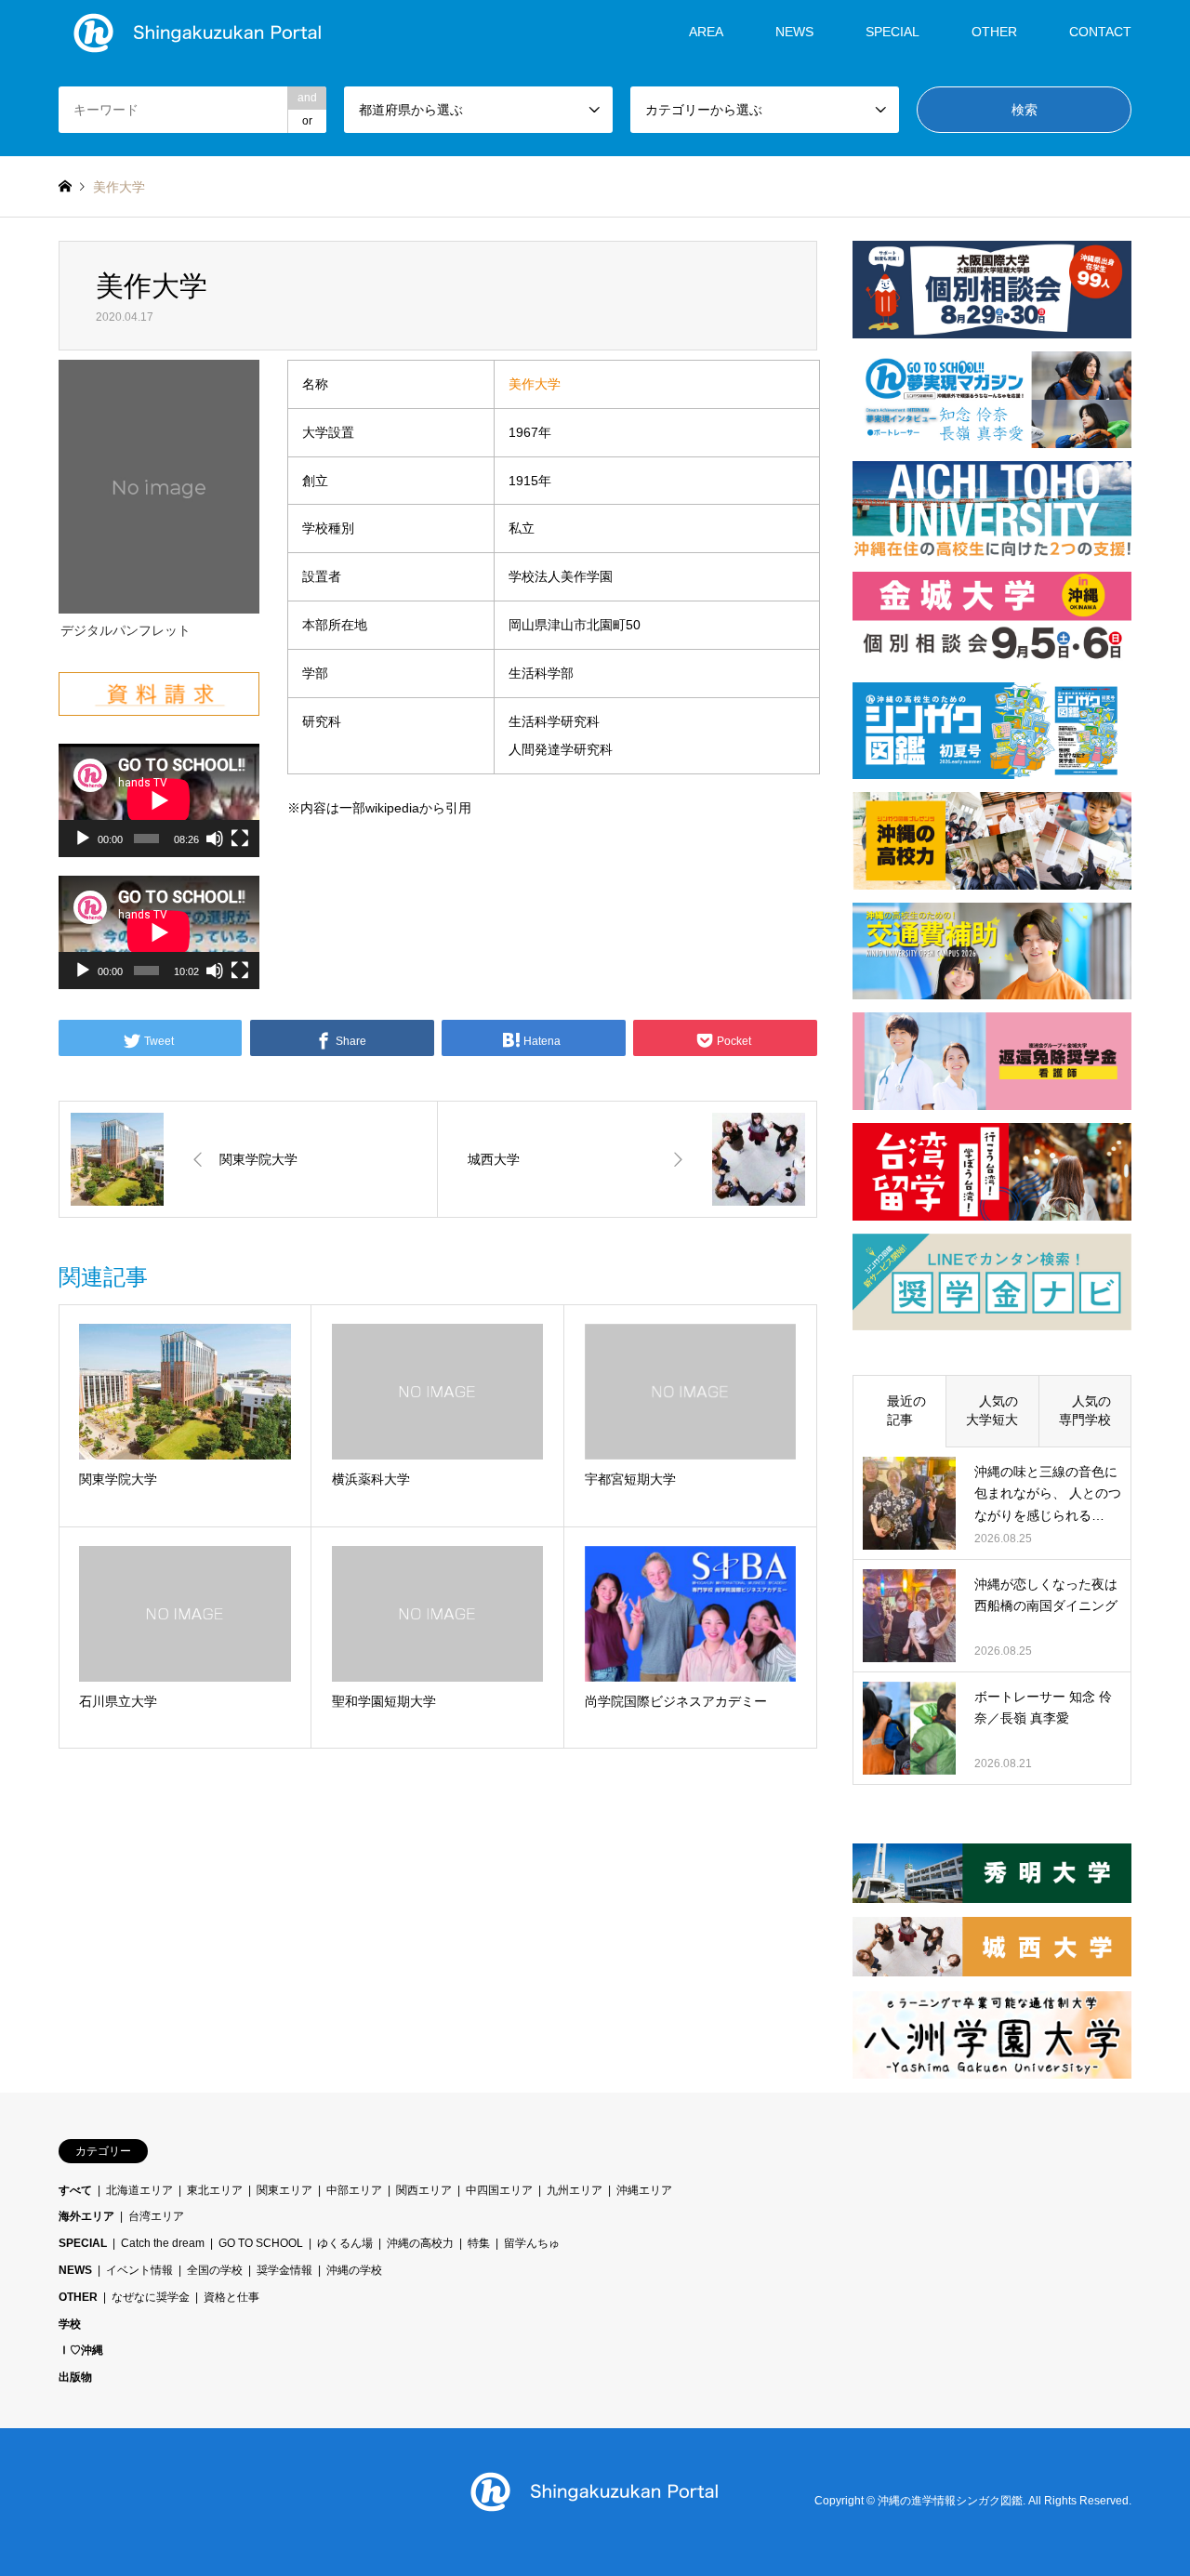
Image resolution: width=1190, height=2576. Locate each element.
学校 (70, 2324)
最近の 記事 (906, 1410)
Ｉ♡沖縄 (81, 2350)
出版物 (75, 2377)
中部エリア (354, 2190)
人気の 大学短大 (998, 1410)
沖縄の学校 (354, 2270)
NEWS (794, 32)
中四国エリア (499, 2190)
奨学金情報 (284, 2270)
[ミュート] (215, 839)
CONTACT (1100, 32)
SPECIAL (892, 32)
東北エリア (215, 2190)
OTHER (78, 2297)
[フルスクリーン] (240, 839)
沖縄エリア (644, 2190)
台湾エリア (156, 2216)
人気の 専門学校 (1091, 1410)
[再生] (83, 839)
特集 (479, 2243)
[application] (159, 800)
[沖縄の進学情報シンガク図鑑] (198, 32)
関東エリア (284, 2190)
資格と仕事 (231, 2297)
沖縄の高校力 (420, 2243)
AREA (706, 32)
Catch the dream (163, 2243)
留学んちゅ (532, 2243)
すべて (75, 2190)
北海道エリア (139, 2190)
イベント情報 (139, 2270)
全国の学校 (215, 2270)
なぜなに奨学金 (151, 2297)
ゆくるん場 (345, 2243)
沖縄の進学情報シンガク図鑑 (950, 2502)
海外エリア (86, 2216)
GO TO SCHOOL (261, 2243)
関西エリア (424, 2190)
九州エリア (575, 2190)
